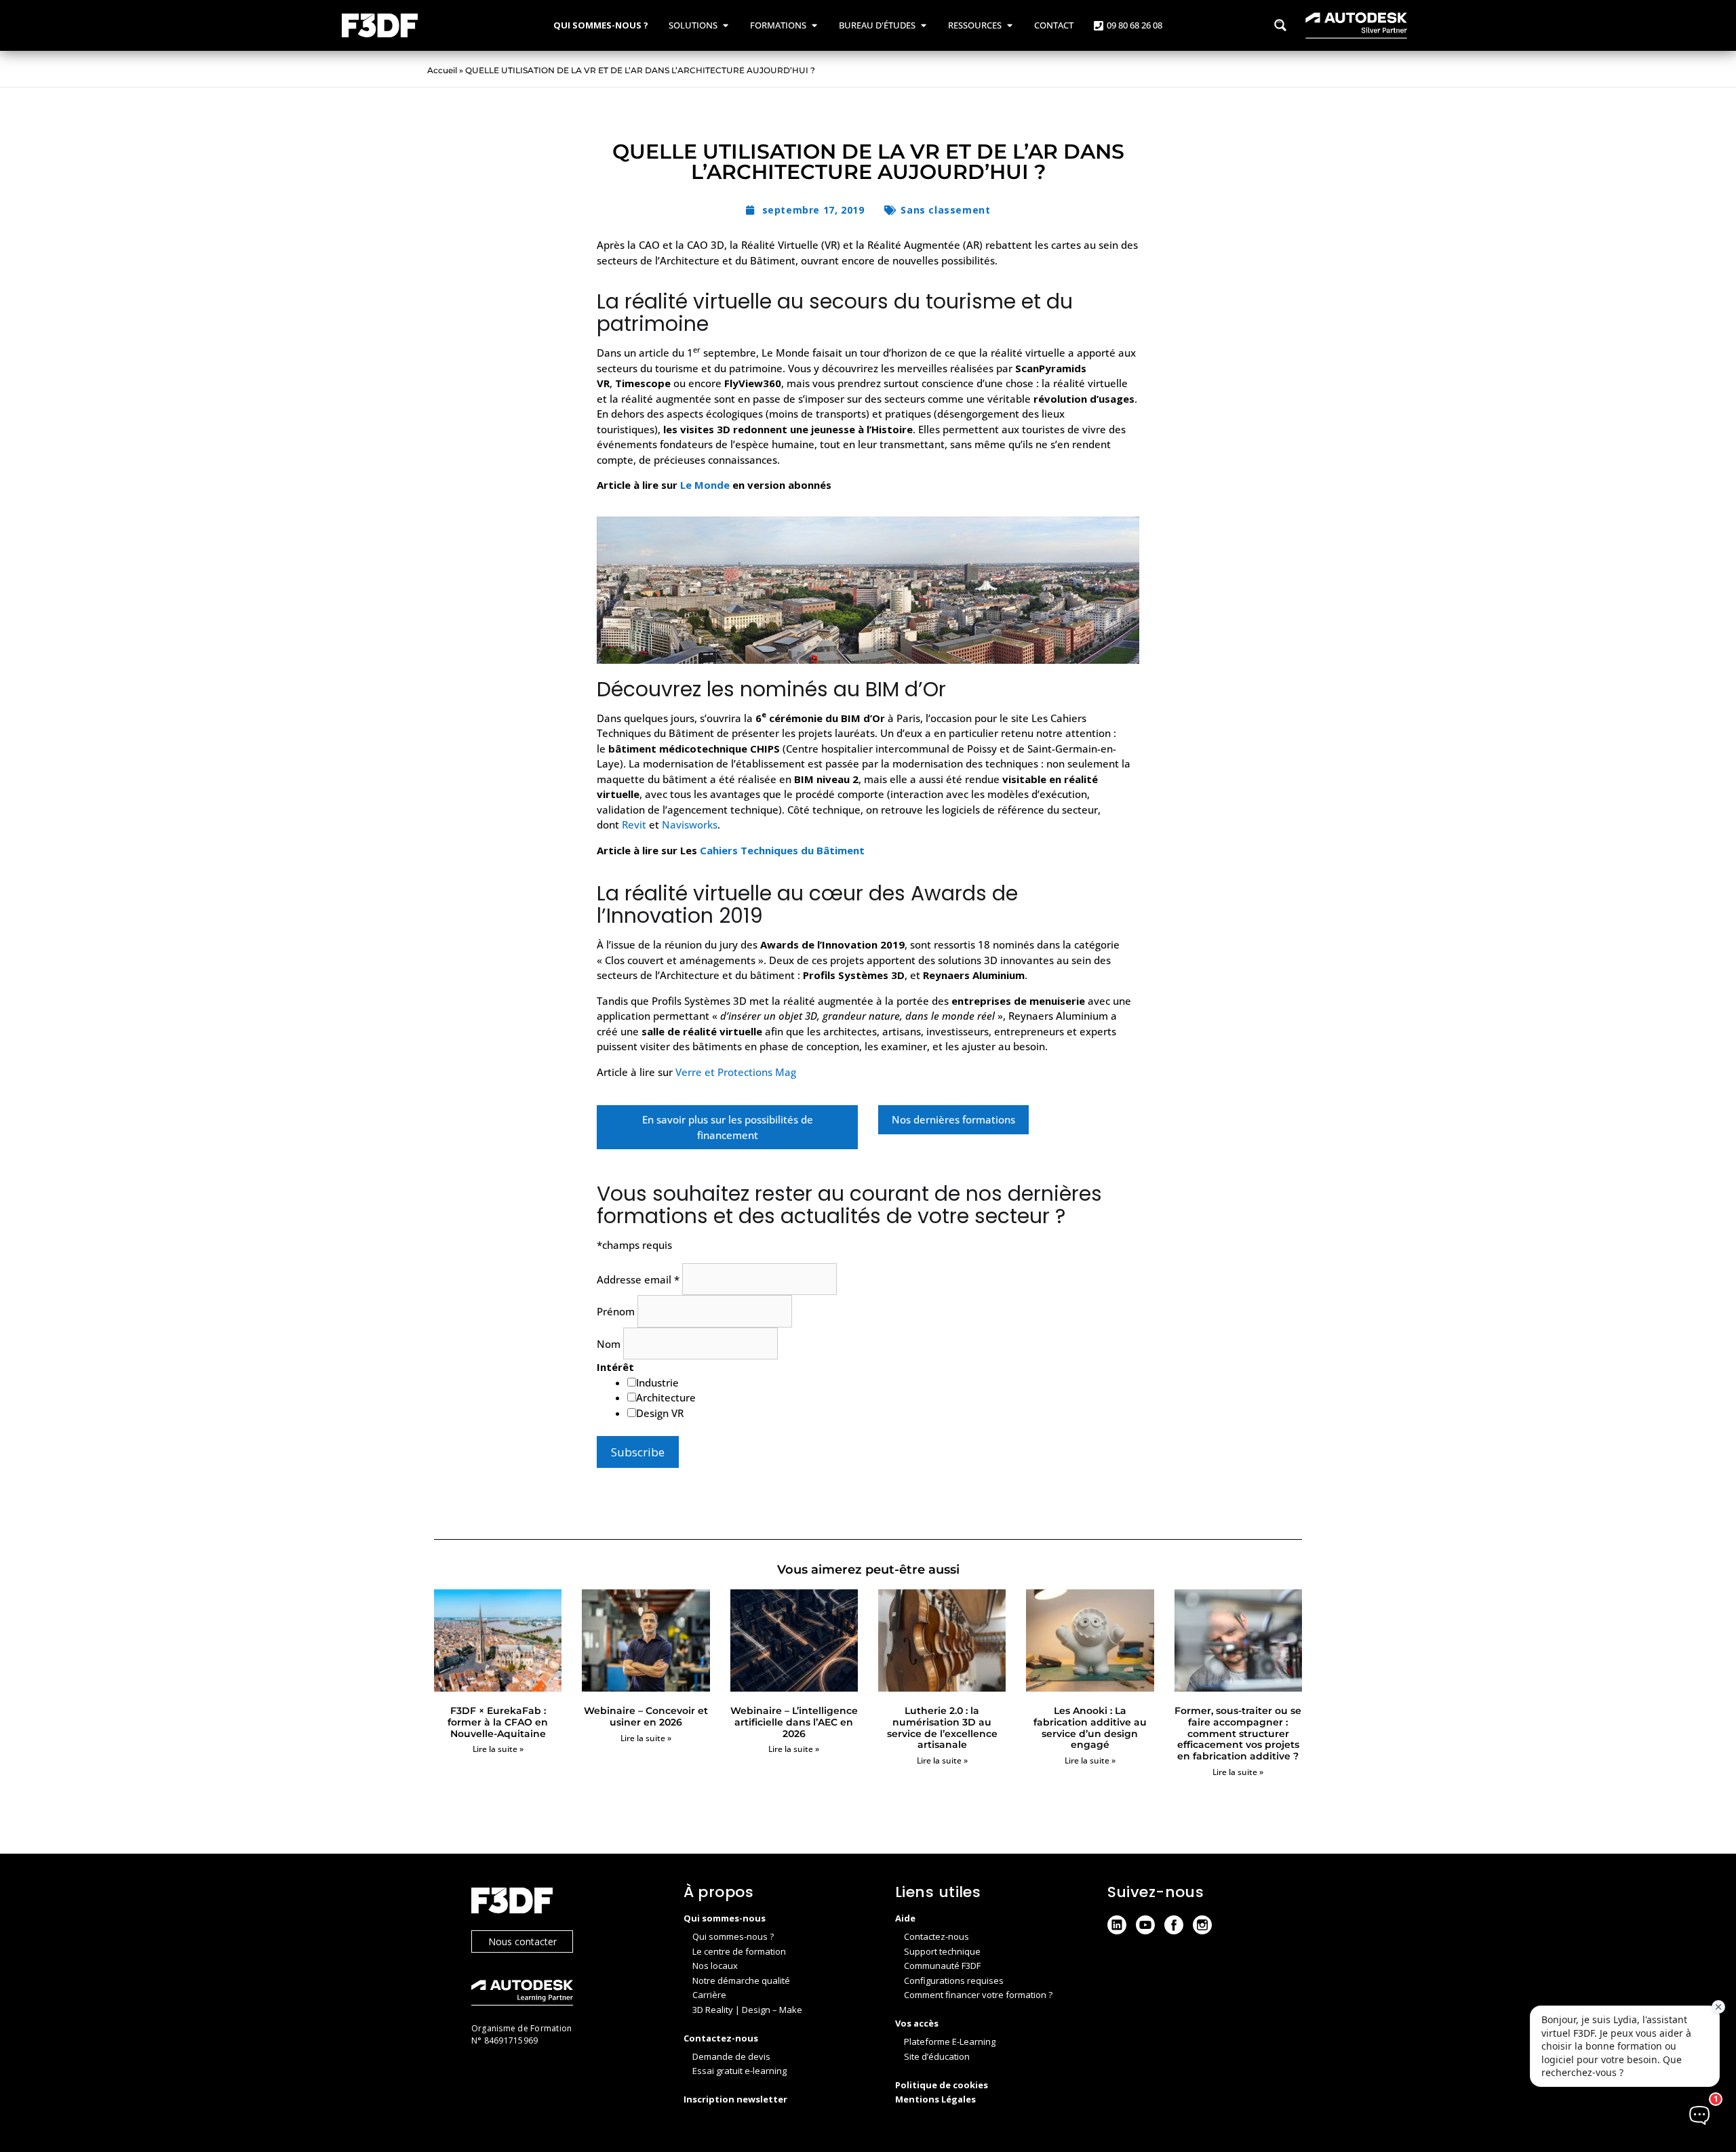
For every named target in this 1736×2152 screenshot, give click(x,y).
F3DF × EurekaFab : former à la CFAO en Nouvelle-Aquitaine (498, 1722)
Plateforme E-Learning (950, 2041)
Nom (610, 1344)
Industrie (657, 1382)
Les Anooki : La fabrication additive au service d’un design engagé (1090, 1728)
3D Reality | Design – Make (747, 2010)
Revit (634, 824)
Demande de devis (731, 2056)
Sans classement (945, 210)
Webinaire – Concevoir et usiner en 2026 (646, 1716)
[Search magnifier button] (1280, 25)
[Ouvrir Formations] (814, 26)
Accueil (442, 70)
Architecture (666, 1397)
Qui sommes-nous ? (733, 1936)
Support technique (942, 1951)
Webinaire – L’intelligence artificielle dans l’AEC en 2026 (794, 1722)
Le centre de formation (739, 1951)
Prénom (617, 1311)
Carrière (709, 1995)
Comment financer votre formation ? (978, 1995)
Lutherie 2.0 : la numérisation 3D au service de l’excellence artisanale (942, 1728)
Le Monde (705, 485)
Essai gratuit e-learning (739, 2071)
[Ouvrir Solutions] (725, 26)
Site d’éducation (937, 2056)
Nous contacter (522, 1941)
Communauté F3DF (942, 1966)
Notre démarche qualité (741, 1980)
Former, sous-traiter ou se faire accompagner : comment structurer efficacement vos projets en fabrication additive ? (1238, 1733)
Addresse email (638, 1279)
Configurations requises (954, 1980)
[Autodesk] (564, 1994)
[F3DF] (564, 1902)
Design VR (660, 1413)
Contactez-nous (936, 1936)
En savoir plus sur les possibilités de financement (728, 1127)
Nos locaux (715, 1966)
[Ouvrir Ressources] (1009, 26)
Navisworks (690, 824)
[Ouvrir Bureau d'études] (923, 26)
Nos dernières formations (953, 1119)
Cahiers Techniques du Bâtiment (782, 850)
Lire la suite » (498, 1749)
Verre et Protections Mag (736, 1072)
